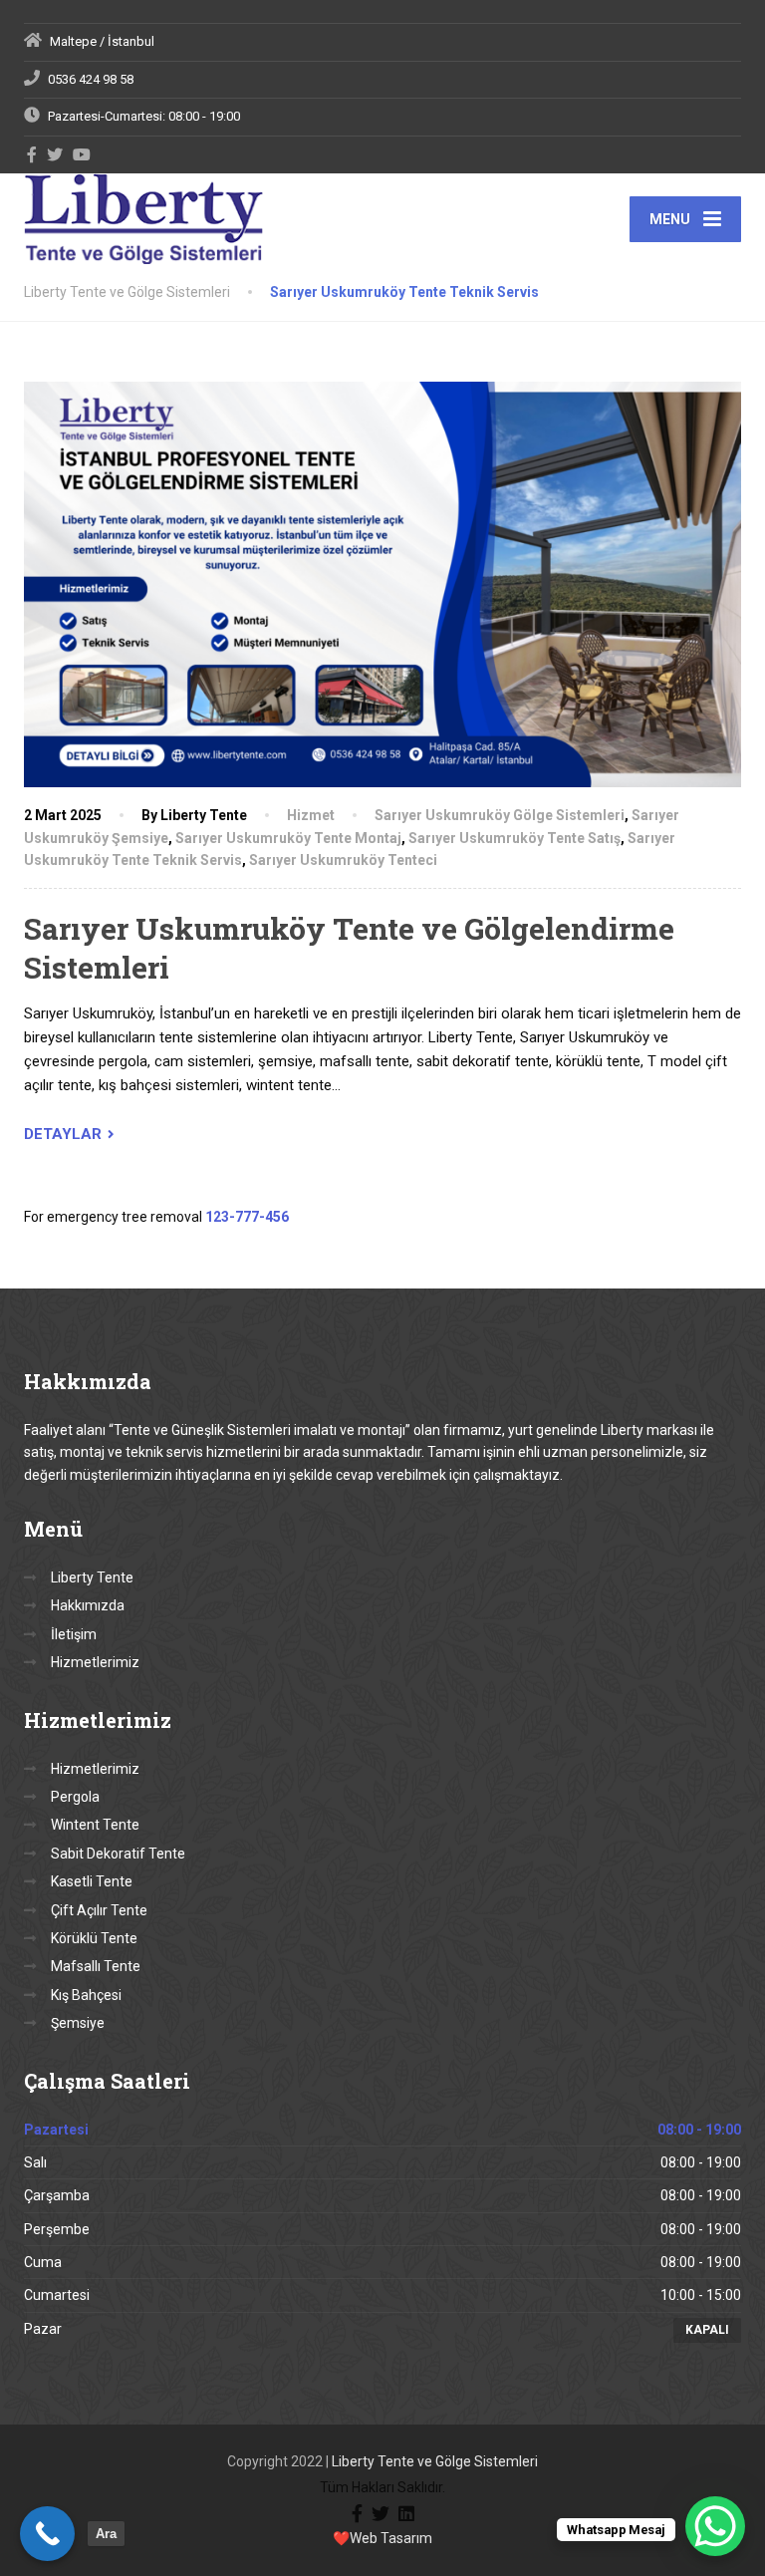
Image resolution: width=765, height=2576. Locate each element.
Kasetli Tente (92, 1881)
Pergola (75, 1797)
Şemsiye (78, 2023)
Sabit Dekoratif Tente (118, 1854)
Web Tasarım (391, 2538)
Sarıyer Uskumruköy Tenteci (343, 860)
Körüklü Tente (94, 1938)
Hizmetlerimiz (95, 1662)
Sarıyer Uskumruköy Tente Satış (514, 838)
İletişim (74, 1634)
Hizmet (311, 815)
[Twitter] (55, 154)
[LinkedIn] (406, 2512)
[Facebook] (32, 154)
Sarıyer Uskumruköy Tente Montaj (288, 838)
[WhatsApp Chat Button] (715, 2526)
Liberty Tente (92, 1577)
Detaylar (63, 1134)
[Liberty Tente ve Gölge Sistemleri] (143, 219)
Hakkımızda (88, 1605)
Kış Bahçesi (86, 1995)
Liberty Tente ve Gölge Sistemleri (435, 2461)
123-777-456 (247, 1217)
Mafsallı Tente (96, 1966)
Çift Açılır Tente (99, 1910)
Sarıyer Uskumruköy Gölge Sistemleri (500, 815)
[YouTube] (82, 154)
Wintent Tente (95, 1825)
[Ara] (47, 2534)
